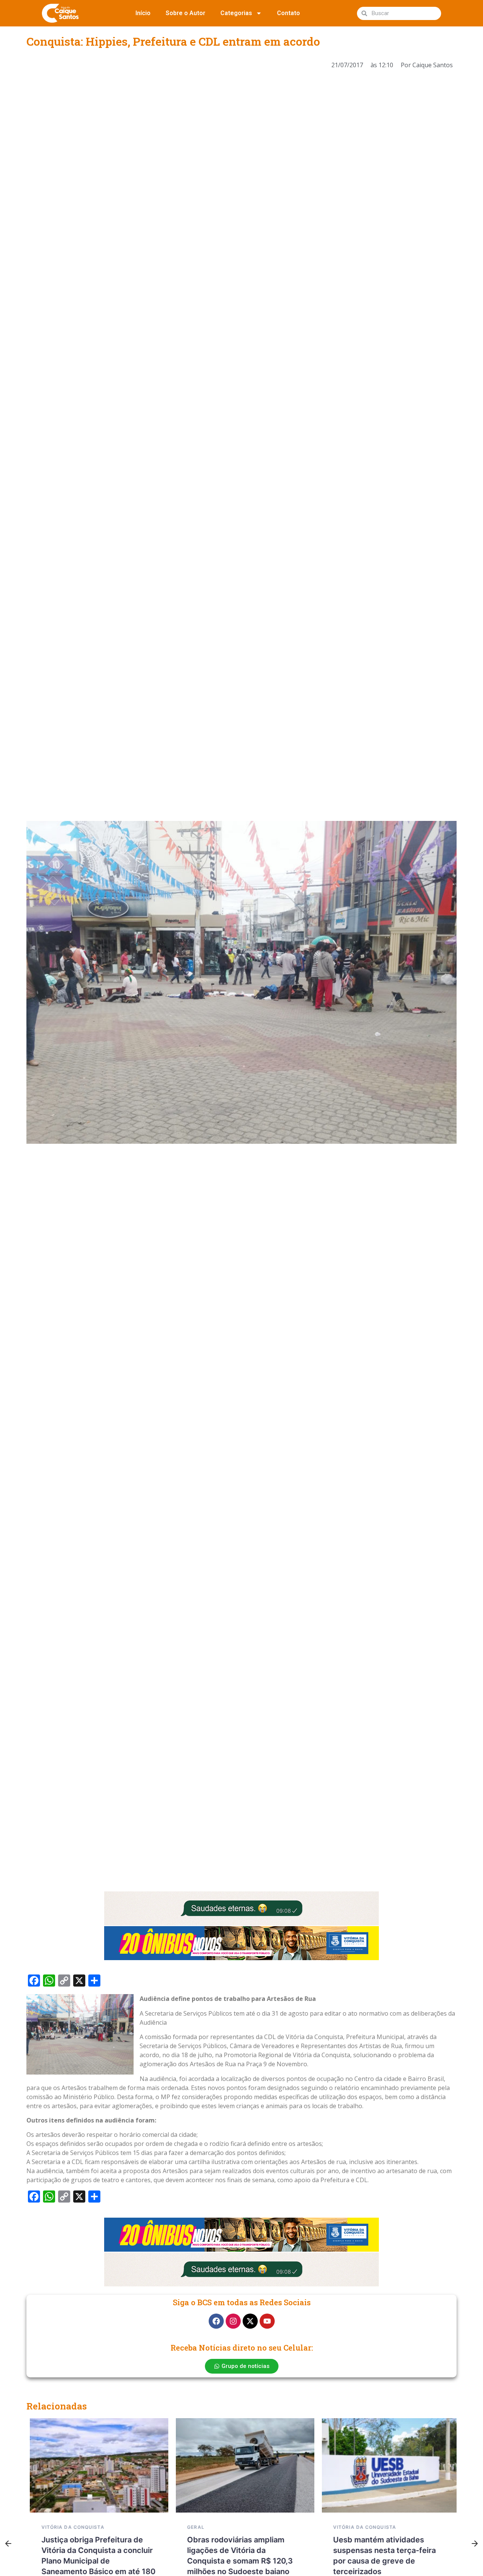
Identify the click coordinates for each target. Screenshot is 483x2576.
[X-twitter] (250, 2321)
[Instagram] (233, 2321)
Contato (288, 13)
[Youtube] (267, 2321)
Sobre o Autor (185, 13)
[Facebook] (216, 2321)
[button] (8, 2544)
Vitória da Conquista (69, 2527)
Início (143, 13)
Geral (192, 2527)
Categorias (236, 13)
